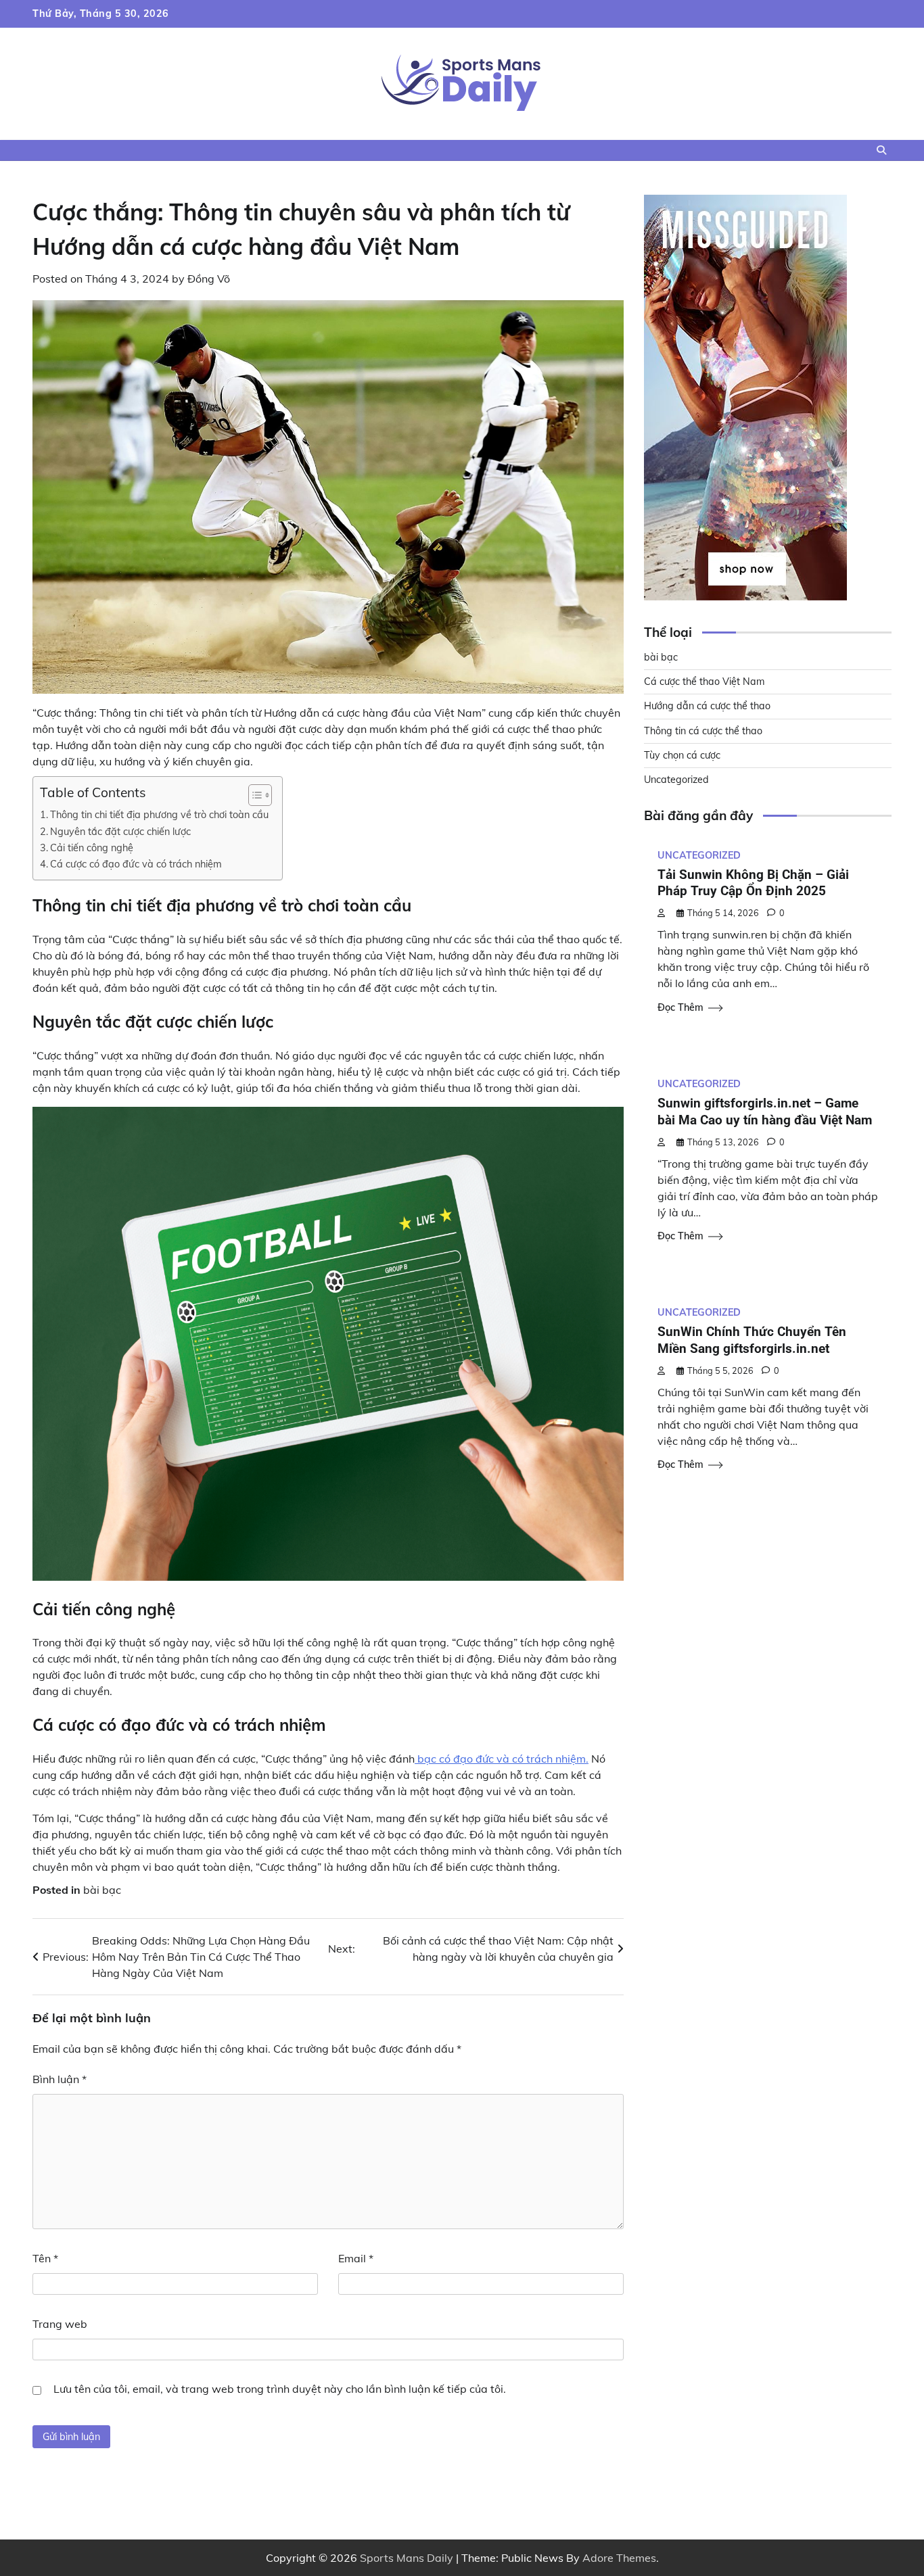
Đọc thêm (680, 1007)
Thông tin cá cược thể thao (703, 731)
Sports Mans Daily (407, 2558)
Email (356, 2258)
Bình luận (60, 2079)
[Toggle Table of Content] (253, 795)
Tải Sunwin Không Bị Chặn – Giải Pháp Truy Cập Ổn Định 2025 (753, 883)
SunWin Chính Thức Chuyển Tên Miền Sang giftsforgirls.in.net (752, 1341)
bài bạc (102, 1890)
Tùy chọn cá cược (682, 756)
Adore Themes (619, 2558)
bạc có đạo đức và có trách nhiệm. (502, 1759)
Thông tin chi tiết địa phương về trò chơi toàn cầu (159, 814)
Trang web (60, 2324)
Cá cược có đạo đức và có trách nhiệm (136, 864)
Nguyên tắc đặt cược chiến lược (120, 831)
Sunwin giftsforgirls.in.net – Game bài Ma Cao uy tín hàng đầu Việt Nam (765, 1112)
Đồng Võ (209, 279)
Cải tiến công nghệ (92, 848)
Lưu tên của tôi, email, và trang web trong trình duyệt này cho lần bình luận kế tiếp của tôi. (280, 2389)
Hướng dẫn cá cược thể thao (707, 707)
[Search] (881, 150)
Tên (45, 2258)
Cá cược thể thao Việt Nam (704, 682)
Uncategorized (676, 780)
